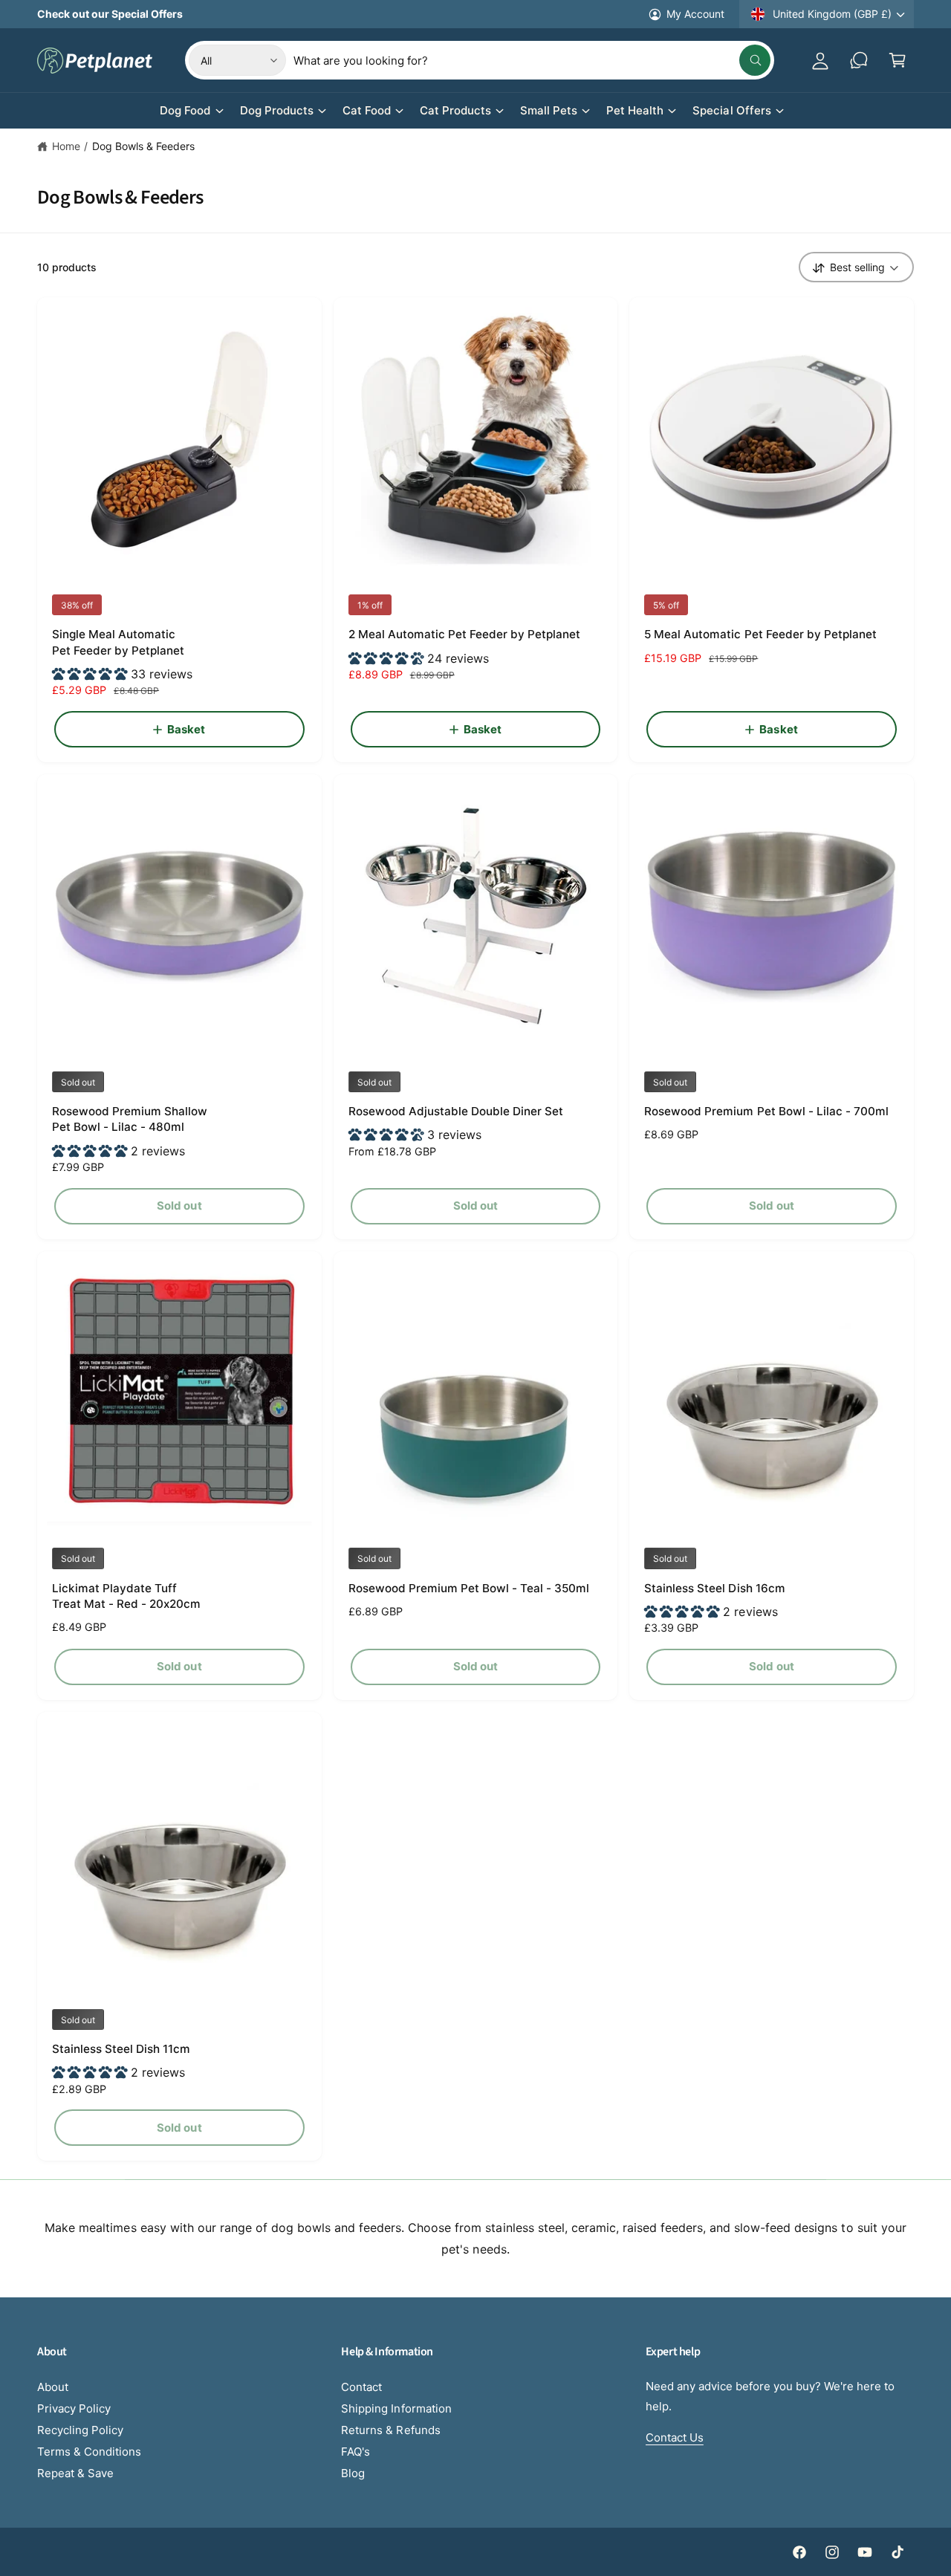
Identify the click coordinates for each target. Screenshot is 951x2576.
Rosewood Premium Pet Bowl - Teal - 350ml (469, 1588)
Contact (361, 2387)
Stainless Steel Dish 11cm (121, 2049)
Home (66, 146)
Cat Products (455, 110)
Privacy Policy (74, 2408)
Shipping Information (396, 2408)
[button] (898, 60)
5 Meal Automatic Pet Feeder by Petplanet (760, 634)
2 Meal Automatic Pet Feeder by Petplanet (465, 634)
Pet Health (635, 110)
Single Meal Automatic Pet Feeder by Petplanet (118, 642)
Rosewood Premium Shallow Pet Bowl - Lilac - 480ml (130, 1119)
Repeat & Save (75, 2473)
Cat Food (367, 110)
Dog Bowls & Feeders (143, 146)
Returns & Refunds (390, 2430)
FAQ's (356, 2452)
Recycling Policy (80, 2430)
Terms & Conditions (89, 2452)
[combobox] (532, 60)
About (53, 2387)
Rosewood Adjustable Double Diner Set (456, 1111)
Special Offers (731, 110)
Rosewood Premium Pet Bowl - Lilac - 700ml (766, 1111)
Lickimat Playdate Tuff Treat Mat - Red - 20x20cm (126, 1596)
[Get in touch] (859, 60)
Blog (353, 2473)
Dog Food (185, 110)
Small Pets (549, 110)
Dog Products (277, 110)
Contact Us (675, 2437)
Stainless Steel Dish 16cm (714, 1588)
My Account (695, 14)
